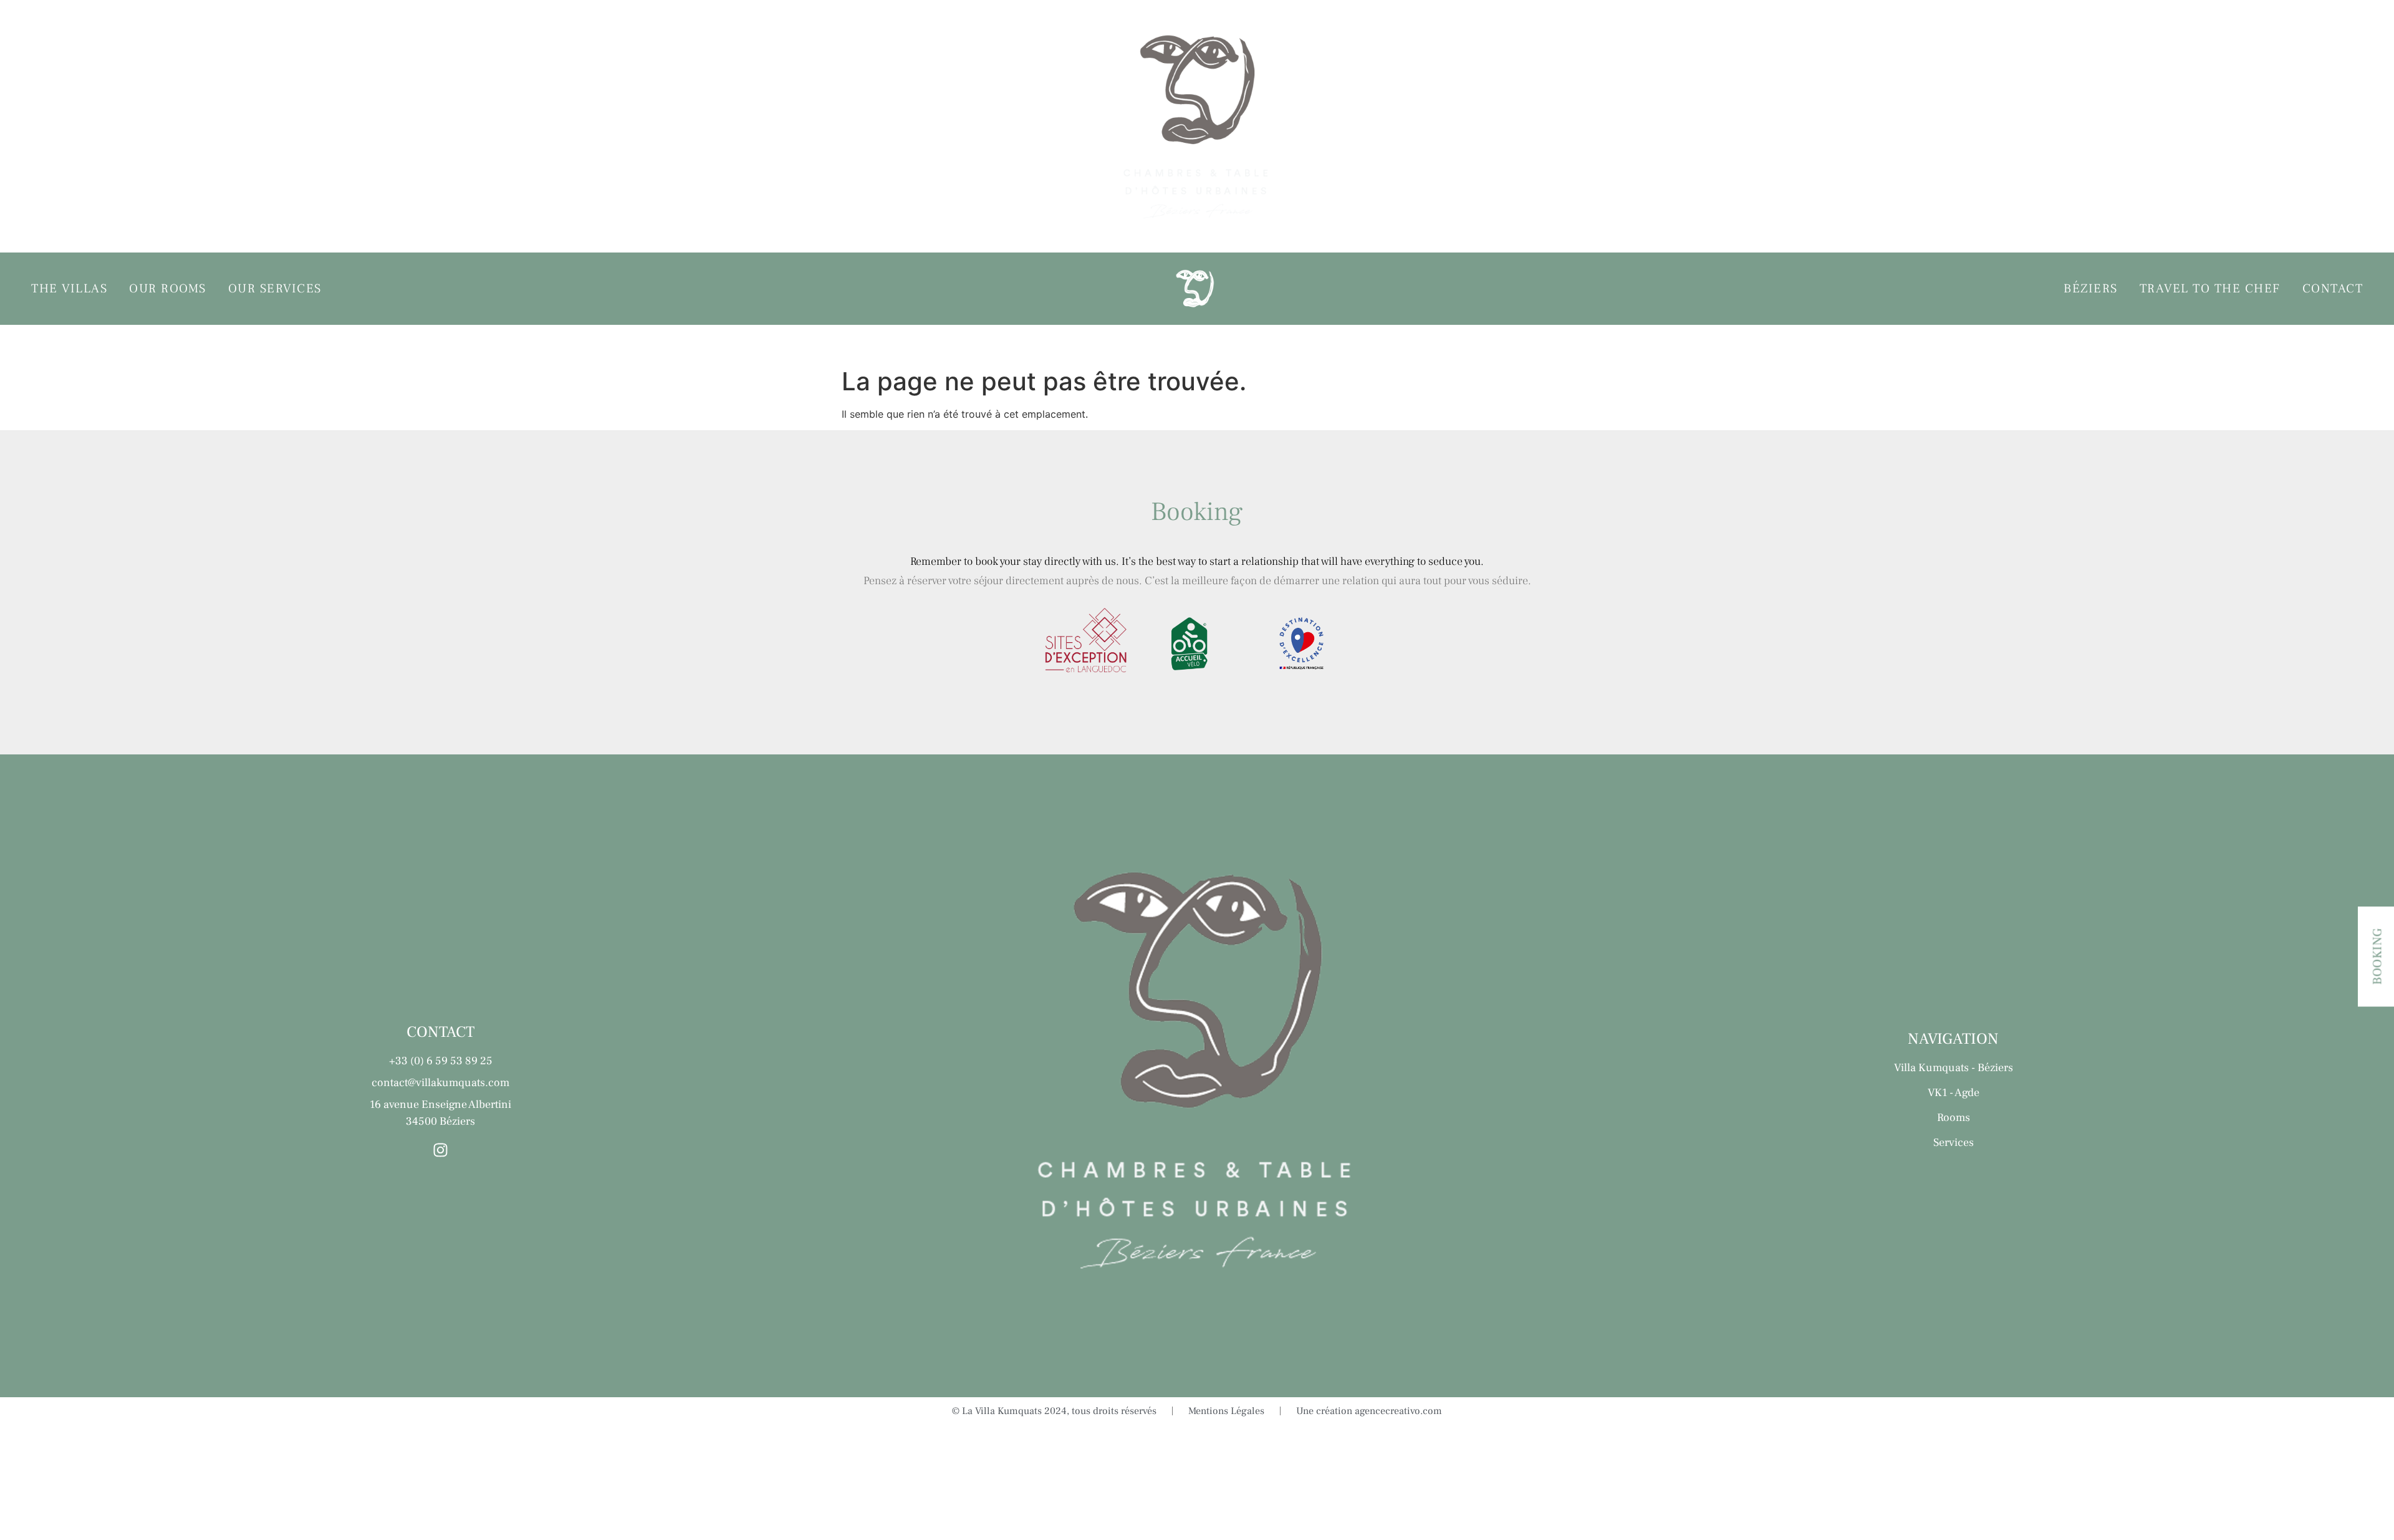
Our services (275, 129)
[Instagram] (440, 1150)
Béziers (2091, 129)
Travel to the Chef (2210, 129)
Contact (2333, 129)
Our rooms (168, 129)
